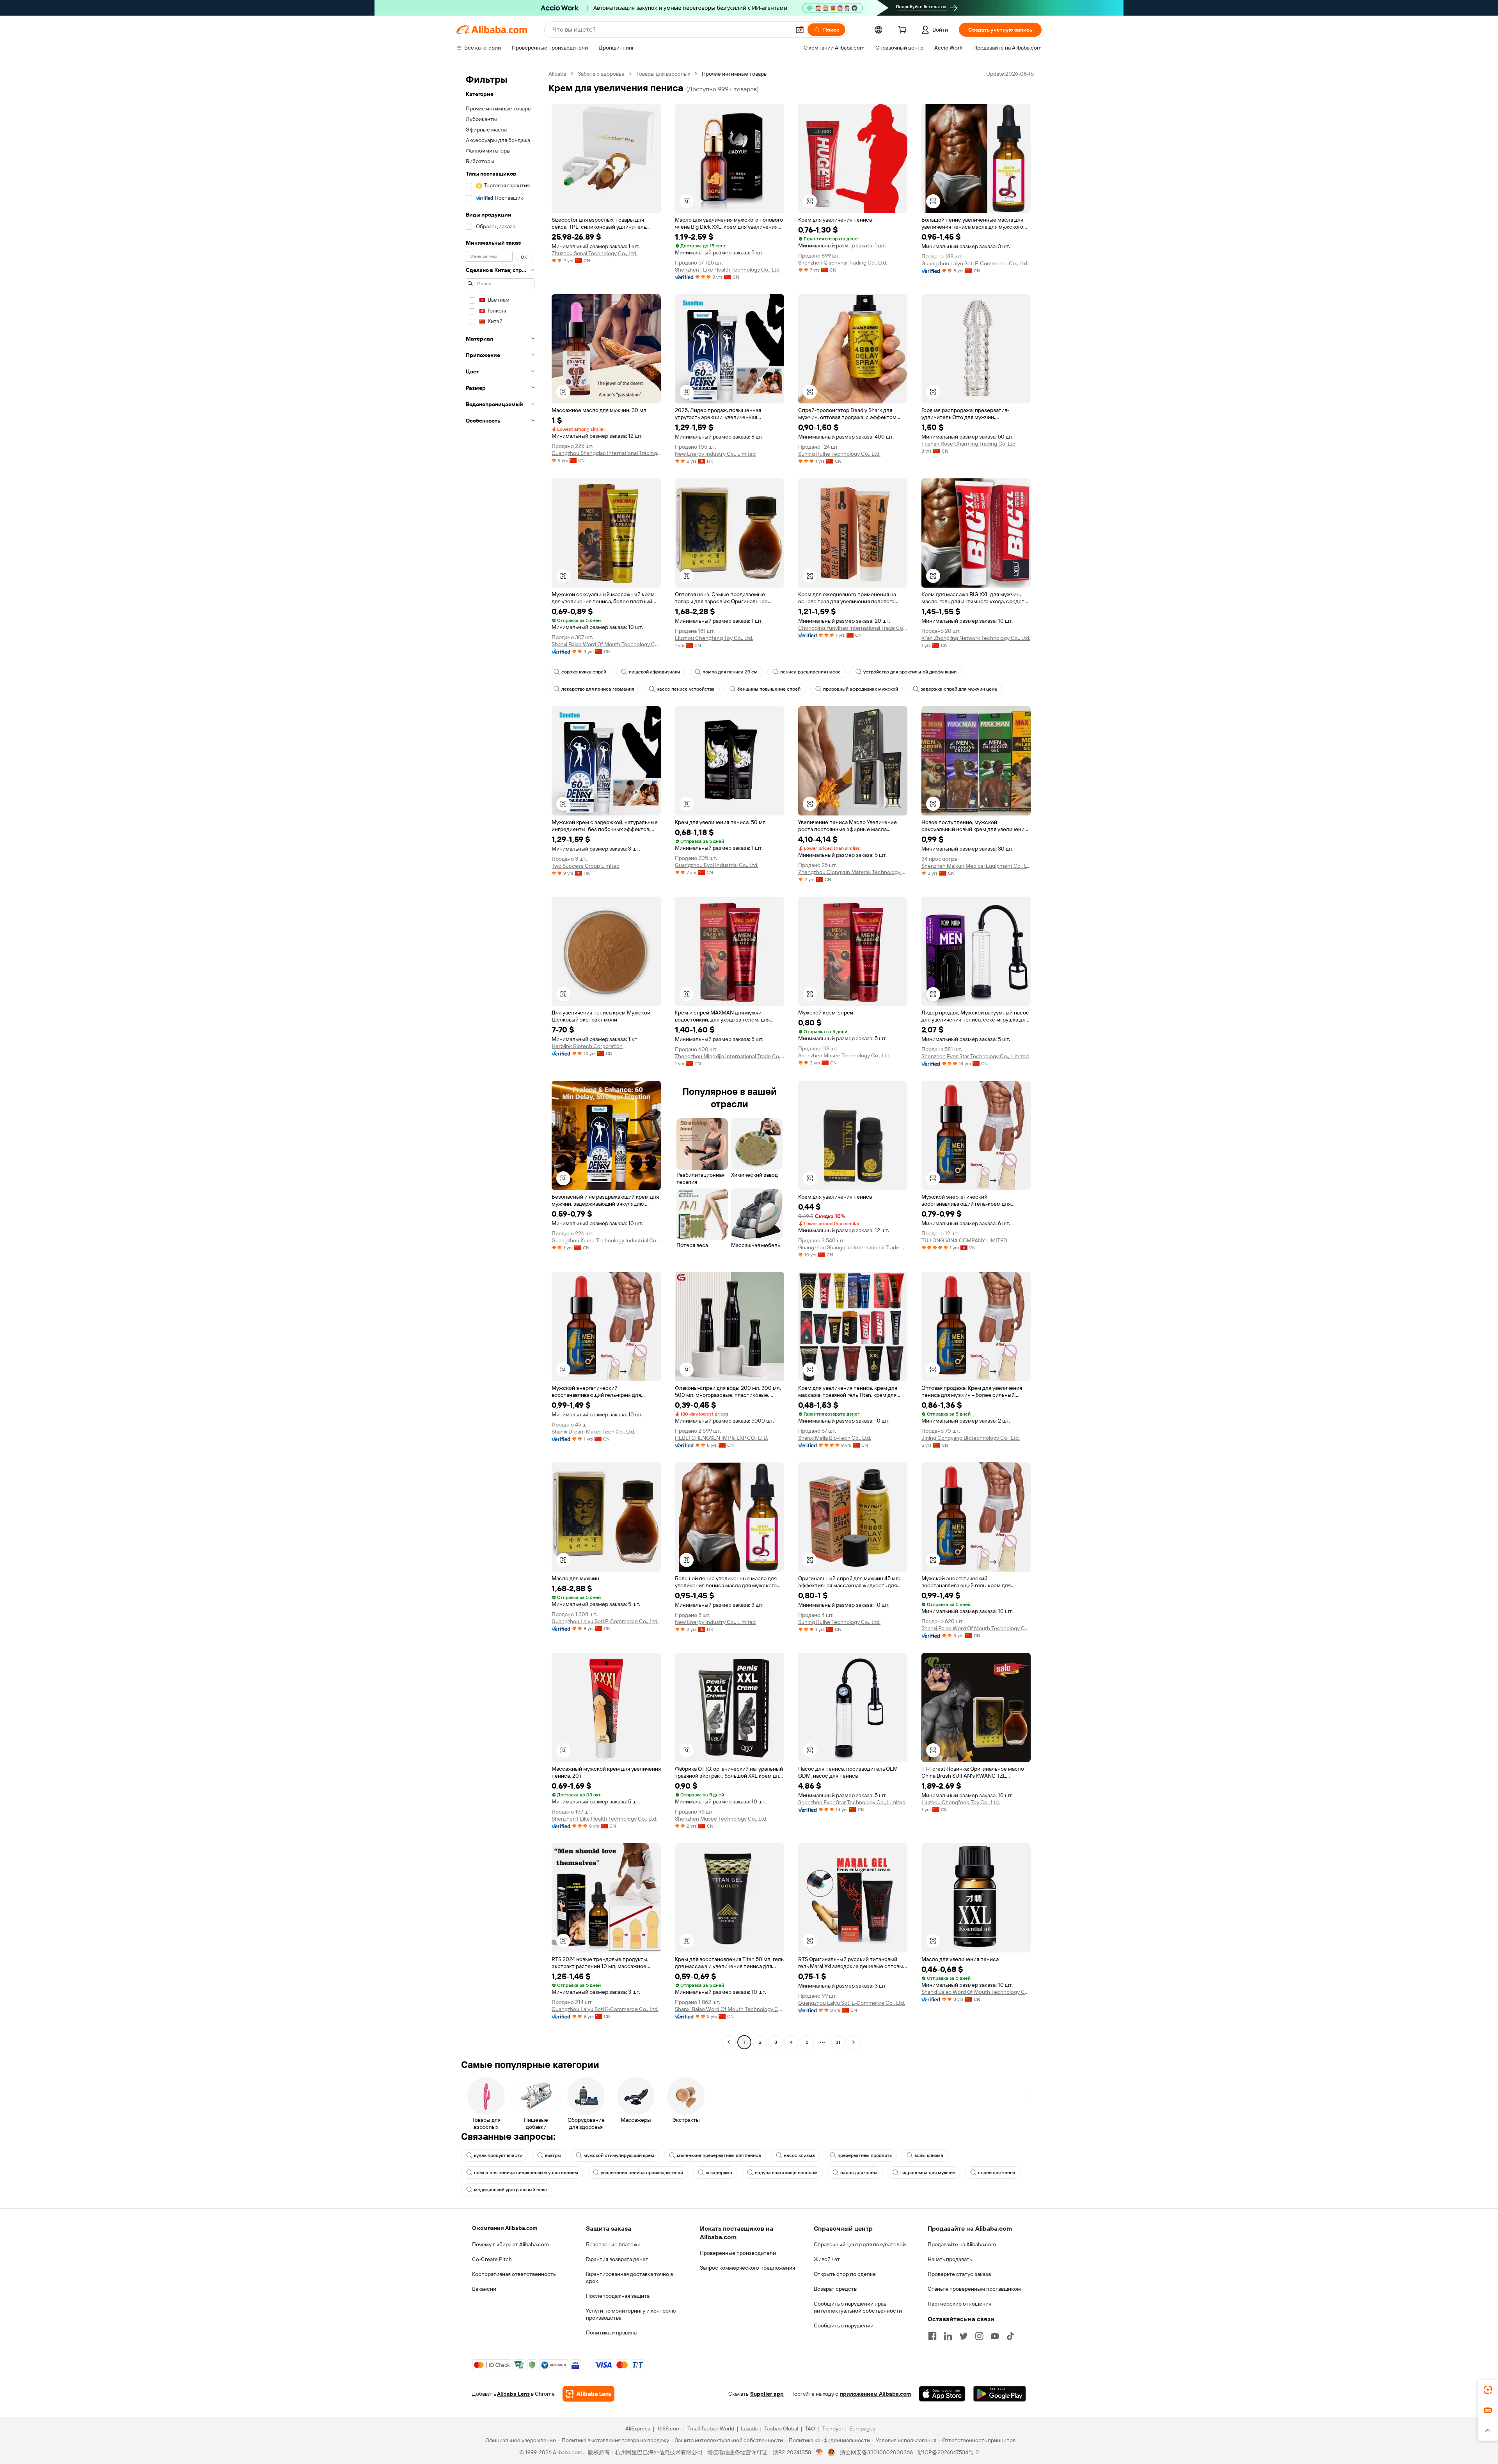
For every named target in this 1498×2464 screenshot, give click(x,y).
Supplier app (767, 2394)
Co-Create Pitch (492, 2259)
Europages (862, 2428)
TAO (810, 2428)
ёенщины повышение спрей (769, 689)
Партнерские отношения (959, 2304)
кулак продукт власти (498, 2155)
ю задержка (719, 2173)
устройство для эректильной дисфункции (910, 672)
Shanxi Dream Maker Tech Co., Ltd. (593, 1432)
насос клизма (799, 2155)
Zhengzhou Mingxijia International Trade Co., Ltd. (729, 1056)
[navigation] (500, 1059)
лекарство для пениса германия (598, 689)
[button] (800, 30)
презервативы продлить (865, 2155)
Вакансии (484, 2289)
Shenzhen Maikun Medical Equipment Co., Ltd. (976, 866)
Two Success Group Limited (586, 866)
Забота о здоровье (601, 74)
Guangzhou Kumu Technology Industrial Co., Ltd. (606, 1240)
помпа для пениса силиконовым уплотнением (526, 2173)
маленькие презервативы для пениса (719, 2155)
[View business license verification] (819, 2452)
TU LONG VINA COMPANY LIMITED (964, 1240)
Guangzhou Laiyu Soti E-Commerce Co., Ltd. (975, 263)
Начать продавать (950, 2259)
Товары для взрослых (663, 74)
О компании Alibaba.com (505, 2228)
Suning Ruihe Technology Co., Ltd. (839, 454)
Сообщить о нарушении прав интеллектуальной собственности (858, 2307)
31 (838, 2042)
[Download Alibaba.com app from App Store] (942, 2394)
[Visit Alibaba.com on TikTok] (1010, 2336)
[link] (1488, 2390)
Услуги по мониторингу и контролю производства (631, 2314)
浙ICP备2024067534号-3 (948, 2452)
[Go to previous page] (729, 2042)
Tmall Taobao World (711, 2428)
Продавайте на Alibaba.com (962, 2244)
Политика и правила (611, 2333)
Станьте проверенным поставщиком (974, 2289)
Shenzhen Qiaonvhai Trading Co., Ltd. (843, 263)
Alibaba (557, 74)
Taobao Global (781, 2428)
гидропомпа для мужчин (928, 2173)
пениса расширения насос (810, 672)
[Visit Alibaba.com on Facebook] (932, 2336)
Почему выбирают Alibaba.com (510, 2244)
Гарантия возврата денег (617, 2259)
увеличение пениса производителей (642, 2173)
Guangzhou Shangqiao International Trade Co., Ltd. (853, 1247)
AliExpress (638, 2428)
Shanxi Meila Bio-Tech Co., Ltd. (835, 1438)
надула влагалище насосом (786, 2173)
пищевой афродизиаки (654, 672)
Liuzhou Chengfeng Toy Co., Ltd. (714, 638)
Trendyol (832, 2428)
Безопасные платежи (613, 2244)
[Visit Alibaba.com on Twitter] (964, 2336)
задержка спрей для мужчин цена (959, 689)
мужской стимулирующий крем (619, 2155)
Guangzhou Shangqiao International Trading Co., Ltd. (606, 453)
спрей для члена (997, 2173)
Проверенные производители (738, 2253)
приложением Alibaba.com (875, 2394)
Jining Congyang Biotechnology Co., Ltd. (971, 1438)
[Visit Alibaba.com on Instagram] (979, 2336)
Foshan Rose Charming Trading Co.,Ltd (968, 444)
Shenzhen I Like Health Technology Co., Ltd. (728, 270)
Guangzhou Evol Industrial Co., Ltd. (717, 865)
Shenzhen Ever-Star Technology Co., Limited (975, 1056)
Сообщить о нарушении (844, 2325)
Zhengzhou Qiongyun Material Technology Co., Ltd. (853, 872)
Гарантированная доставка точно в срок (629, 2277)
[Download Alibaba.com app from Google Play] (1000, 2394)
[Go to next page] (854, 2042)
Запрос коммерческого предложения (747, 2268)
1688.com (669, 2428)
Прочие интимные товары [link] (735, 74)
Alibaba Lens (513, 2394)
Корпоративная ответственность (514, 2274)
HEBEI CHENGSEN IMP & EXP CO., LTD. (721, 1438)
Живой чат (827, 2259)
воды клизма (929, 2155)
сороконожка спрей (584, 672)
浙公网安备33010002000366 (876, 2452)
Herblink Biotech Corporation (587, 1046)
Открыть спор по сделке (845, 2274)
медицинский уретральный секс (510, 2190)
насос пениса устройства (686, 689)
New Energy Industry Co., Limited (715, 454)
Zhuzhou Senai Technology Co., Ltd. (595, 253)
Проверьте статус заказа (959, 2274)
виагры (553, 2155)
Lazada (749, 2428)
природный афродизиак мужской (861, 689)
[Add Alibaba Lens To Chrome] (588, 2394)
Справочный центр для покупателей (860, 2244)
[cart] (904, 31)
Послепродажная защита (618, 2296)
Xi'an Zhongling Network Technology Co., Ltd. (976, 638)
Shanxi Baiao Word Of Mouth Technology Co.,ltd (606, 644)
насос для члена (859, 2173)
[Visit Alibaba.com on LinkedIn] (948, 2336)
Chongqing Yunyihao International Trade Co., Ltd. (853, 628)
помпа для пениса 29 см (730, 672)
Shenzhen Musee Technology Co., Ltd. (844, 1055)
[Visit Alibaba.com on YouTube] (995, 2336)
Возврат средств (835, 2289)
